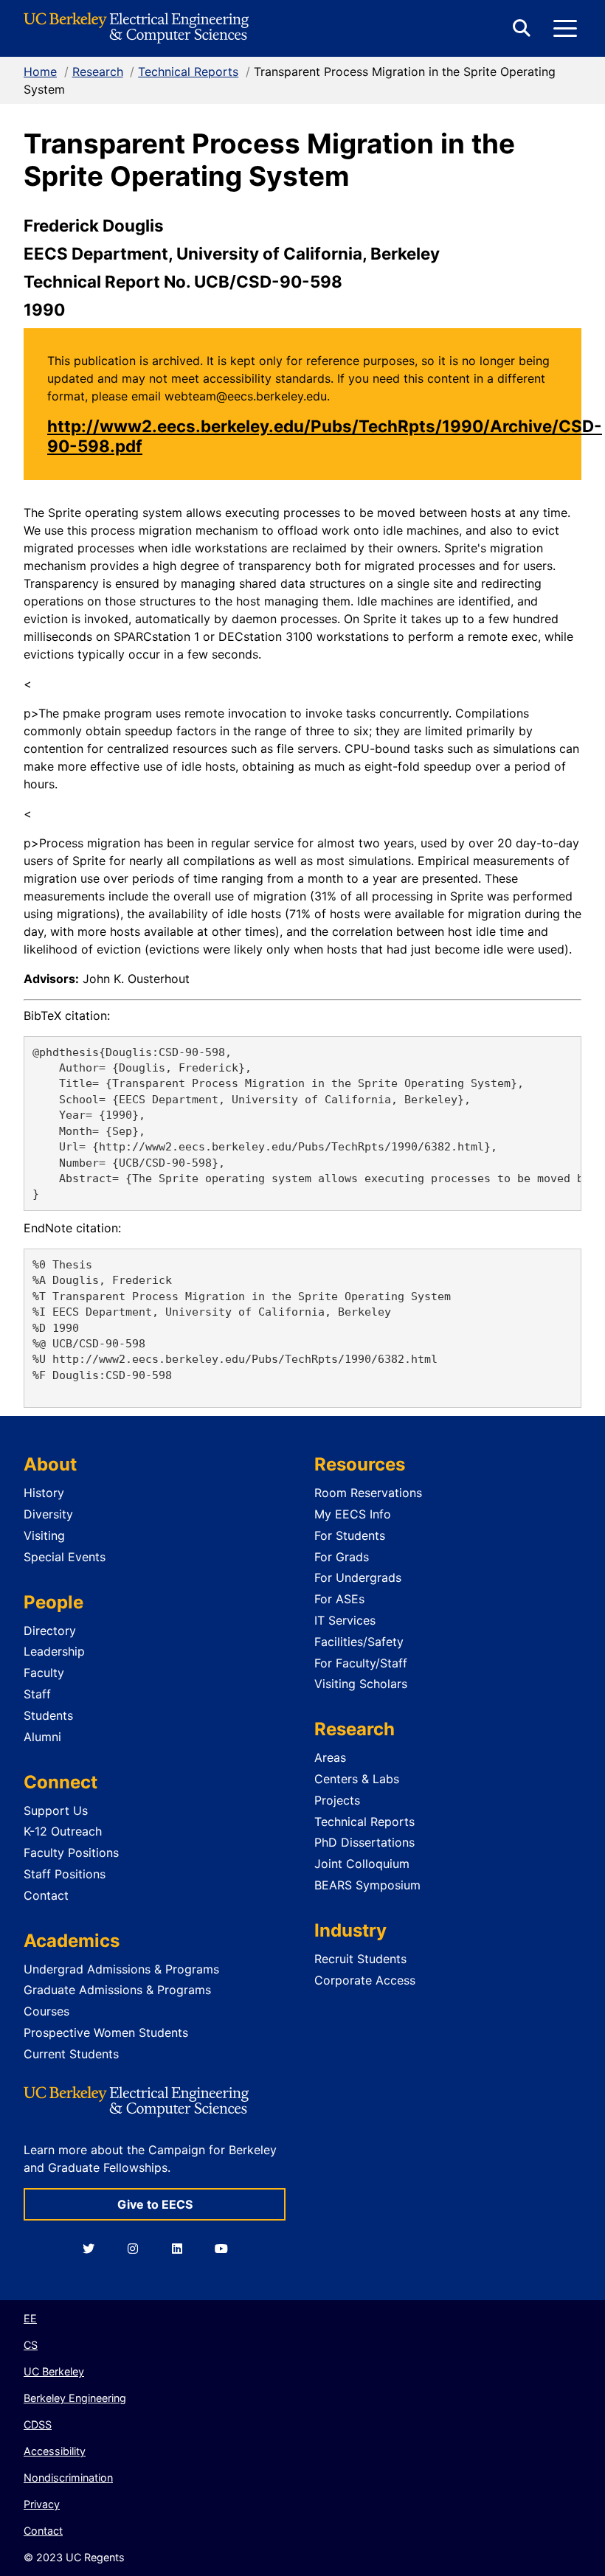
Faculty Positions (71, 1853)
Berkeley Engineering (75, 2398)
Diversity (48, 1514)
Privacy (42, 2504)
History (44, 1493)
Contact (46, 1895)
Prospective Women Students (106, 2032)
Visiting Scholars (361, 1684)
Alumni (42, 1737)
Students (48, 1715)
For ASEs (339, 1599)
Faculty (44, 1673)
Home (40, 72)
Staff (37, 1694)
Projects (337, 1800)
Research (98, 72)
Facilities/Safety (359, 1642)
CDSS (38, 2424)
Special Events (65, 1557)
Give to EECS (155, 2204)
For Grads (342, 1557)
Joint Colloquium (362, 1864)
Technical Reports (188, 72)
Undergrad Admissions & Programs (121, 1969)
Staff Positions (65, 1874)
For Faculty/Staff (361, 1663)
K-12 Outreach (63, 1831)
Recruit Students (360, 1959)
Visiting (44, 1535)
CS (31, 2345)
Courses (46, 2011)
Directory (50, 1631)
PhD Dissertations (364, 1842)
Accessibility (55, 2451)
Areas (330, 1757)
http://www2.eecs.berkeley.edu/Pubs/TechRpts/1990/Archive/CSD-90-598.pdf (325, 436)
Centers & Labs (357, 1779)
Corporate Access (365, 1980)
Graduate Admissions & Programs (117, 1990)
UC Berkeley (54, 2371)
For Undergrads (358, 1577)
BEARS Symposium (367, 1885)
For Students (350, 1535)
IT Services (345, 1620)
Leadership (54, 1651)
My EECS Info (353, 1514)
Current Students (71, 2054)
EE (30, 2318)
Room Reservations (368, 1493)
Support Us (56, 1811)
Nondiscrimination (68, 2478)
